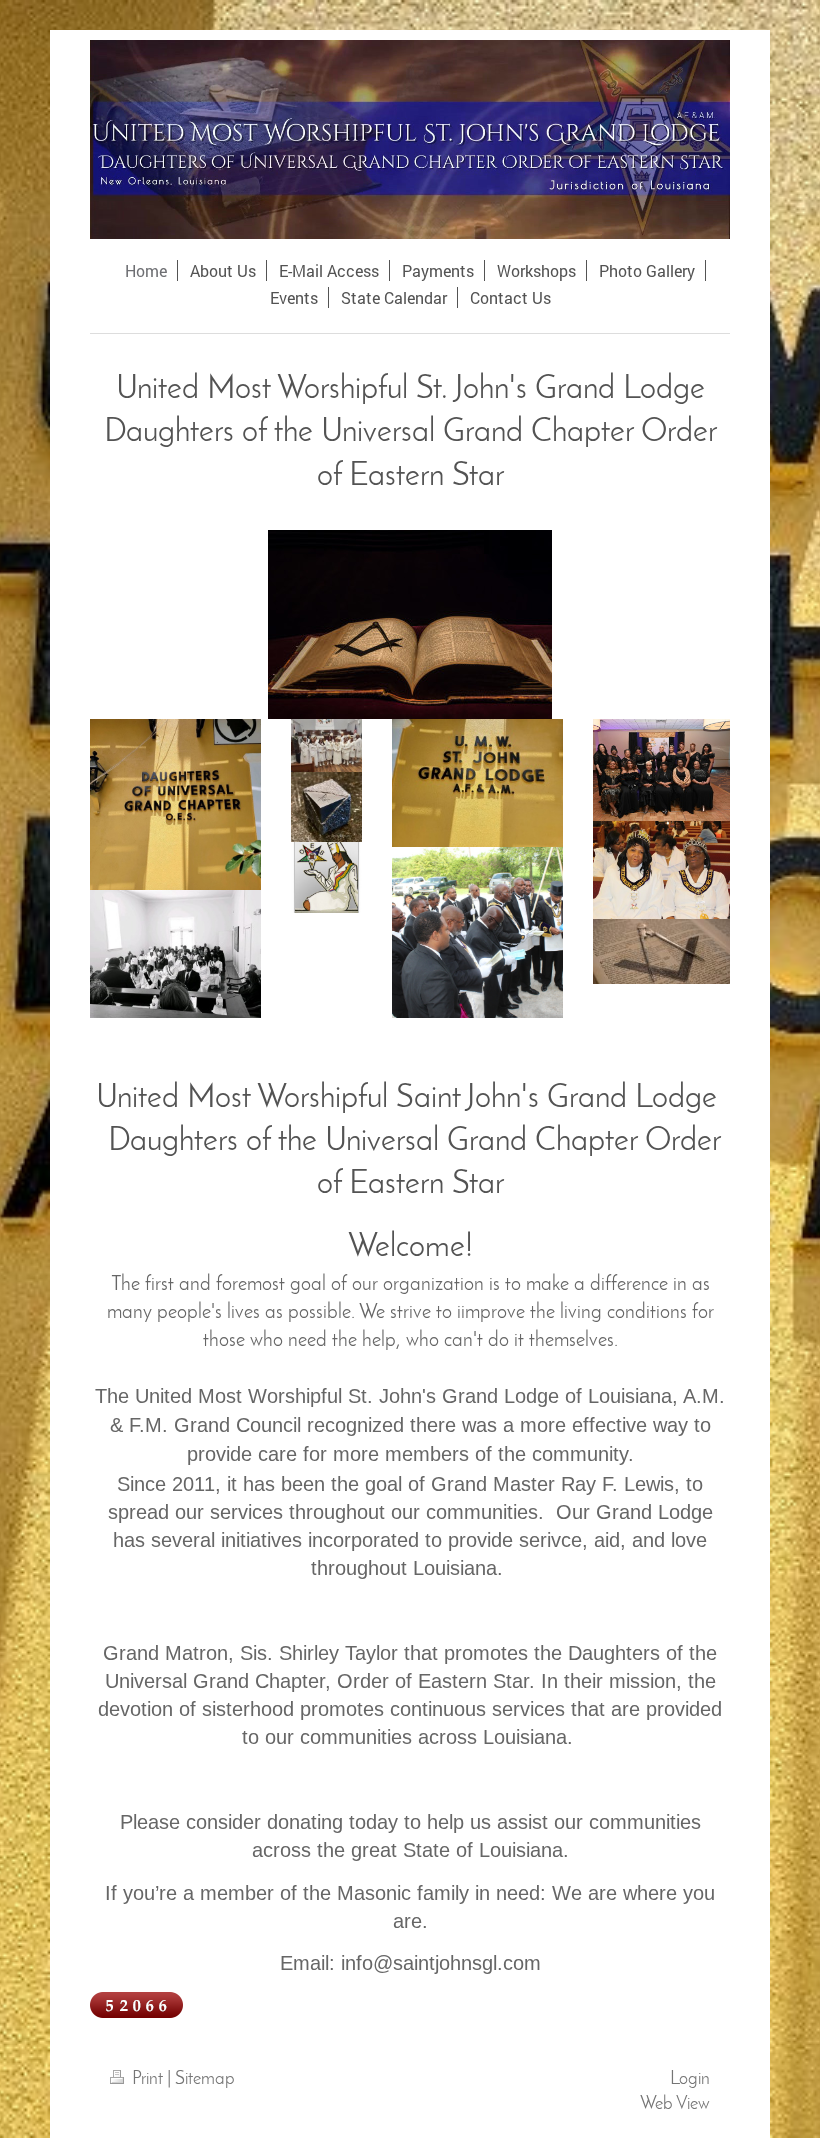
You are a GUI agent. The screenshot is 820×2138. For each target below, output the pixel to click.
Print (147, 2079)
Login (690, 2079)
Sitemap (205, 2079)
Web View (675, 2104)
